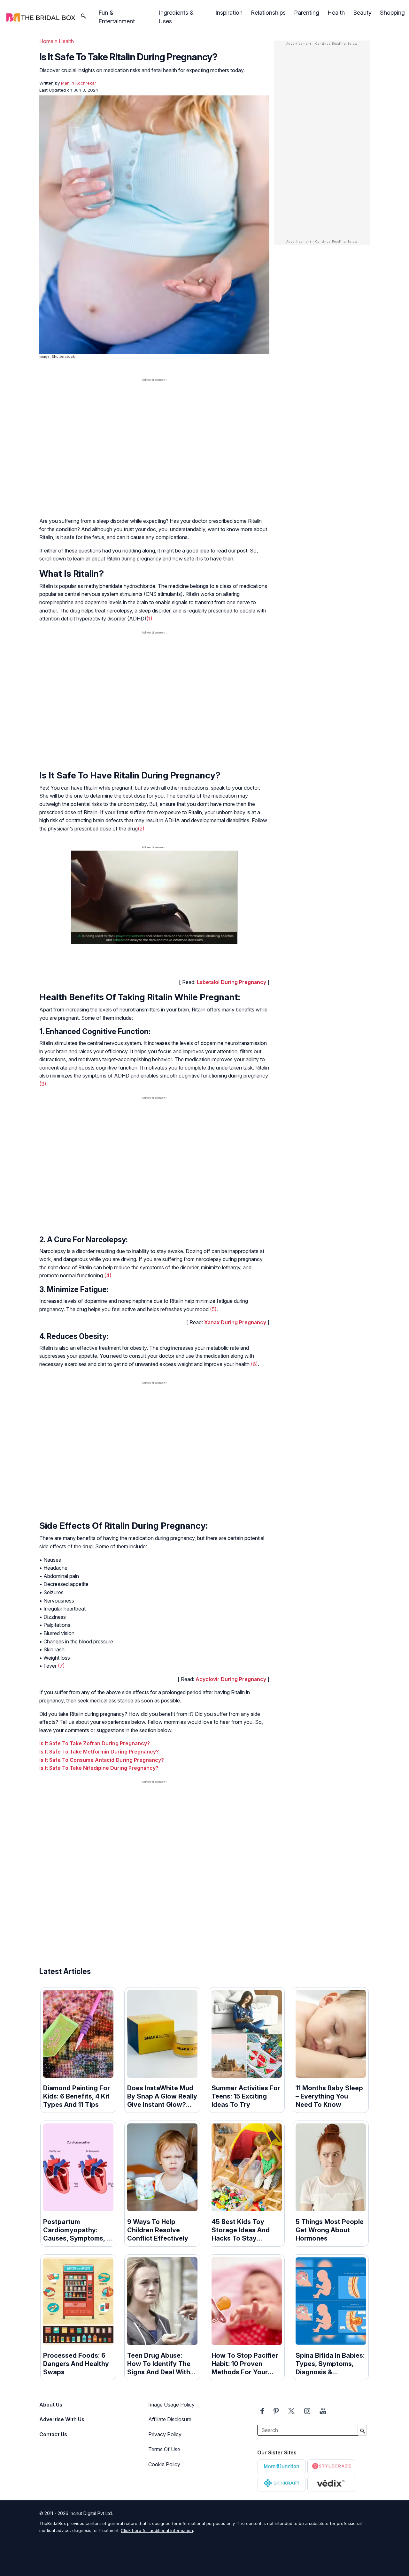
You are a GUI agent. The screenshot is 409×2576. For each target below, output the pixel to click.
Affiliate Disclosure (170, 2419)
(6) (254, 1364)
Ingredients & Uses (176, 17)
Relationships (268, 13)
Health (336, 13)
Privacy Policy (165, 2434)
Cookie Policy (164, 2464)
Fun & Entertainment (117, 17)
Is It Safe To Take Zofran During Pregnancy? (95, 1743)
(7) (61, 1666)
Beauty (362, 13)
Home (46, 41)
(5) (213, 1309)
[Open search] (83, 17)
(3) (43, 1084)
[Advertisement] (154, 433)
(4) (108, 1275)
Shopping (392, 13)
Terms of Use (164, 2449)
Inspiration (229, 13)
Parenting (307, 13)
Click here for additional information (157, 2530)
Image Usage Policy (171, 2405)
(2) (141, 829)
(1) (149, 619)
